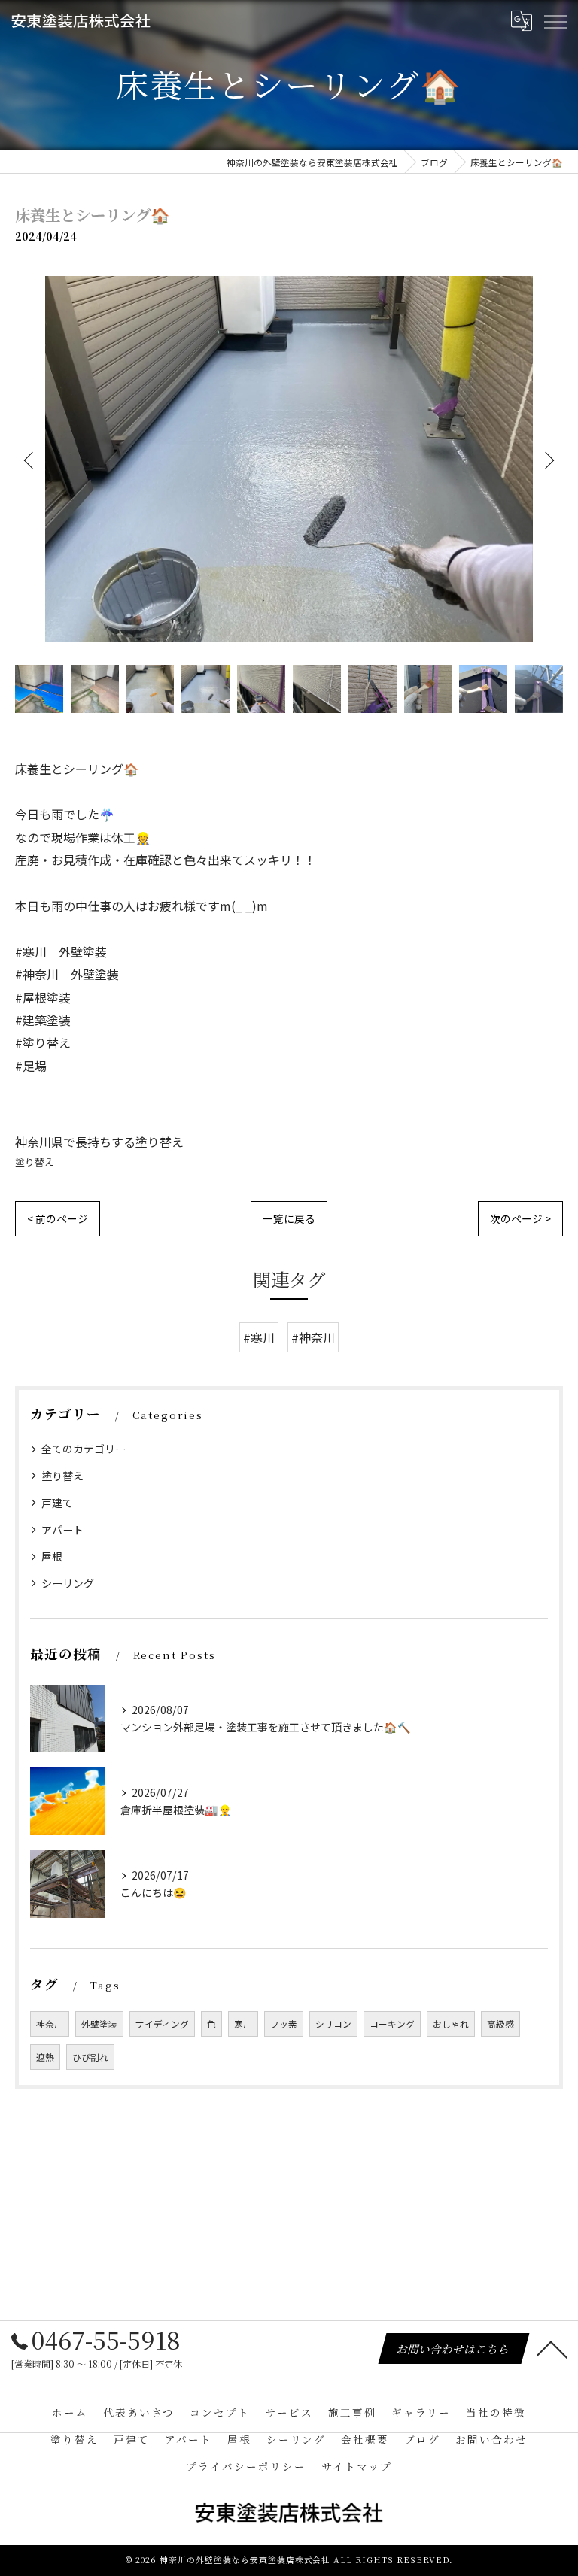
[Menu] (555, 20)
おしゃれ (451, 2024)
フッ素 (284, 2024)
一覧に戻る (289, 1218)
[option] (289, 459)
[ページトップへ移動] (552, 2348)
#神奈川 (313, 1337)
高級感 (500, 2024)
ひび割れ (90, 2057)
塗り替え (35, 1162)
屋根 (52, 1556)
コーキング (392, 2024)
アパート (62, 1530)
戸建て (57, 1503)
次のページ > (520, 1218)
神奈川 (50, 2024)
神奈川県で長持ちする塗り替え (99, 1142)
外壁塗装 (99, 2024)
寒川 (243, 2024)
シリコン (333, 2024)
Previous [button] (30, 460)
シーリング (68, 1583)
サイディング (162, 2024)
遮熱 (45, 2057)
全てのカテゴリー (84, 1449)
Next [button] (548, 460)
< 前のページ (58, 1218)
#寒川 (259, 1337)
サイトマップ (357, 2466)
